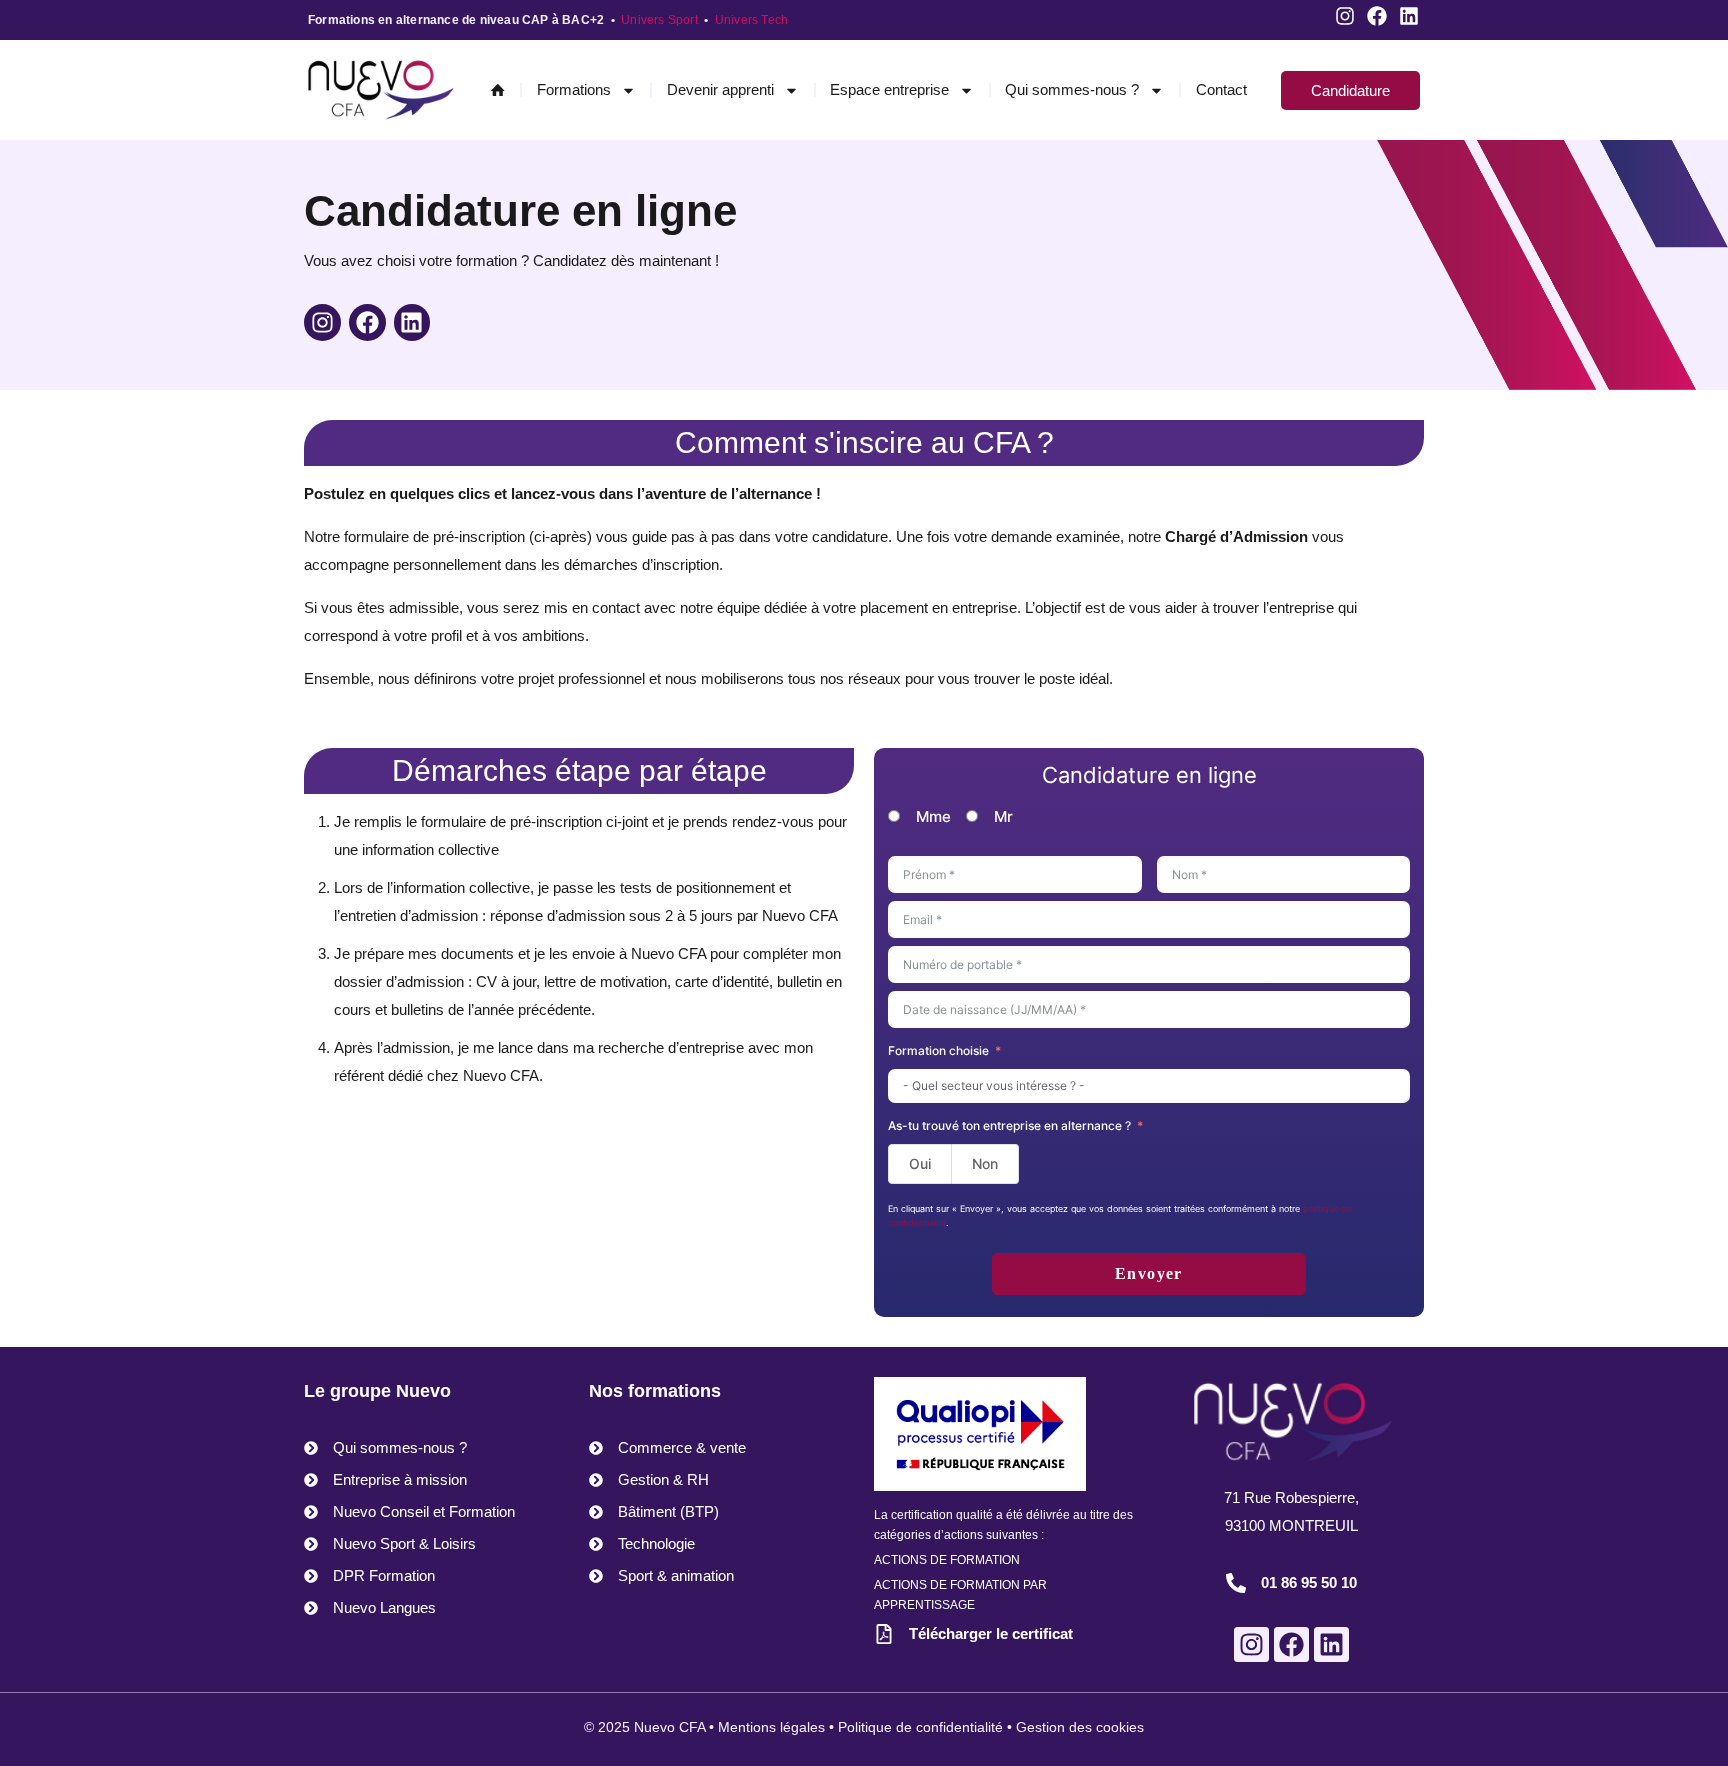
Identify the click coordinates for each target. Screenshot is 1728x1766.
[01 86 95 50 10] (1236, 1583)
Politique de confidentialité (920, 1727)
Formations (574, 89)
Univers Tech (751, 20)
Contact (1221, 89)
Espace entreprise (889, 89)
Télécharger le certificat (991, 1633)
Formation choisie (938, 1050)
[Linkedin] (1409, 16)
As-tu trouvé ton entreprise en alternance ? (1009, 1125)
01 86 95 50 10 (1309, 1582)
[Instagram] (1345, 16)
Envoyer (1149, 1273)
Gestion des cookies (1080, 1727)
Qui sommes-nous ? (1072, 89)
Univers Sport (659, 20)
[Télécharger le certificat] (884, 1634)
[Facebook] (1377, 16)
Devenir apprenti (720, 89)
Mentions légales (771, 1727)
